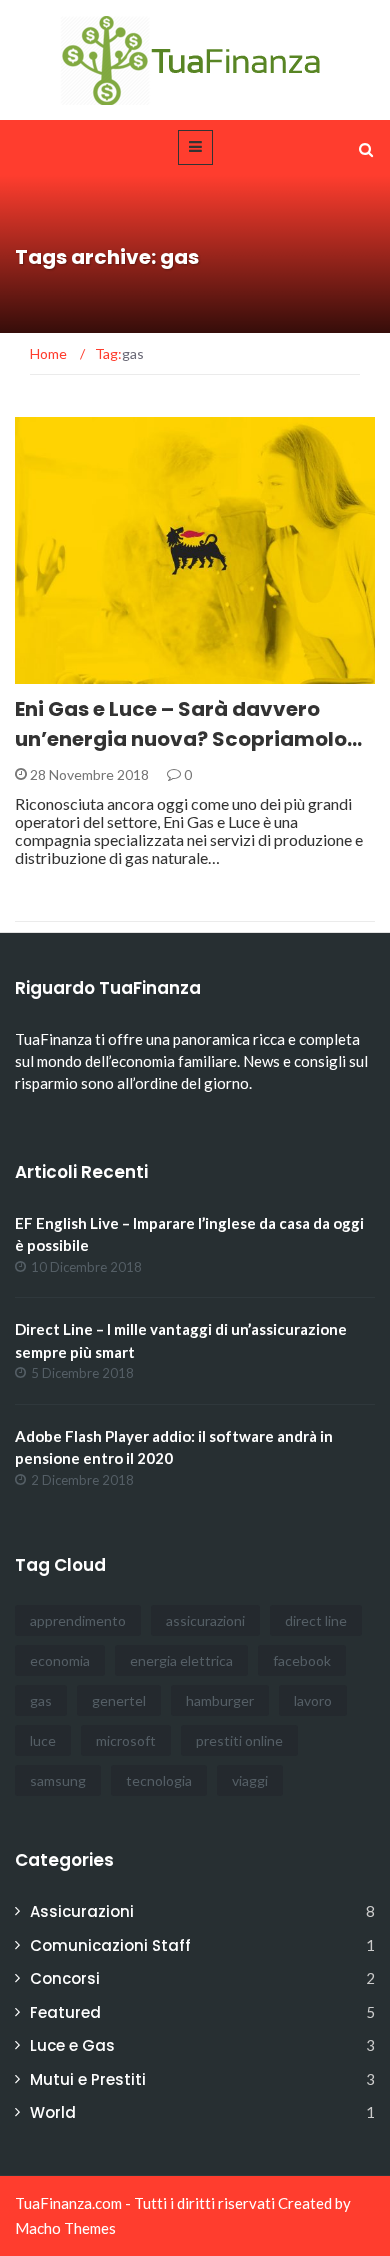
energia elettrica (181, 1660)
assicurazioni (205, 1620)
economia (60, 1660)
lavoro (313, 1700)
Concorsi (65, 1978)
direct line (316, 1620)
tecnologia (159, 1780)
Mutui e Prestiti (88, 2079)
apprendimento (78, 1620)
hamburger (220, 1700)
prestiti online (239, 1740)
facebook (302, 1660)
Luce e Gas (78, 672)
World (53, 2112)
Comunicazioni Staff (110, 1945)
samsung (58, 1780)
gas (41, 1700)
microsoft (126, 1740)
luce (43, 1740)
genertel (119, 1700)
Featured (65, 2012)
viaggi (250, 1780)
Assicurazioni (82, 1911)
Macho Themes (65, 2228)
